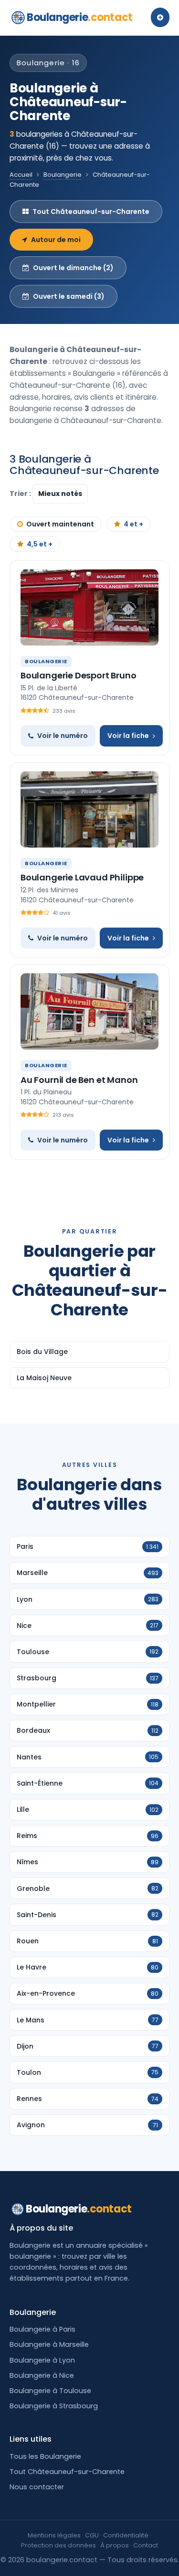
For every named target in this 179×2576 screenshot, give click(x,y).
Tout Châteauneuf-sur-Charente (91, 212)
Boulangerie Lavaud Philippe (82, 877)
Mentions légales (54, 2535)
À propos (115, 2545)
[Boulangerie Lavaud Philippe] (89, 809)
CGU (92, 2535)
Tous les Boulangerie (45, 2456)
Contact (146, 2545)
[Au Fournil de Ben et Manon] (89, 1011)
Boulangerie (80, 17)
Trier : (21, 494)
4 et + (133, 524)
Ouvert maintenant (60, 524)
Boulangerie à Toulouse (50, 2391)
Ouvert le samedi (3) (69, 296)
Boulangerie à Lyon (42, 2360)
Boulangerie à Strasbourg (54, 2406)
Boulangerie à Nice (42, 2375)
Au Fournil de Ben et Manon (79, 1080)
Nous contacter (37, 2487)
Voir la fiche (128, 736)
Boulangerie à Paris (42, 2329)
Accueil (21, 175)
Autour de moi (56, 240)
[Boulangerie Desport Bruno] (89, 607)
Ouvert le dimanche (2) (73, 268)
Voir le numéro (63, 736)
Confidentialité (126, 2535)
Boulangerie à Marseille (49, 2344)
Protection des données (58, 2545)
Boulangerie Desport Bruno (79, 675)
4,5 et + (40, 544)
